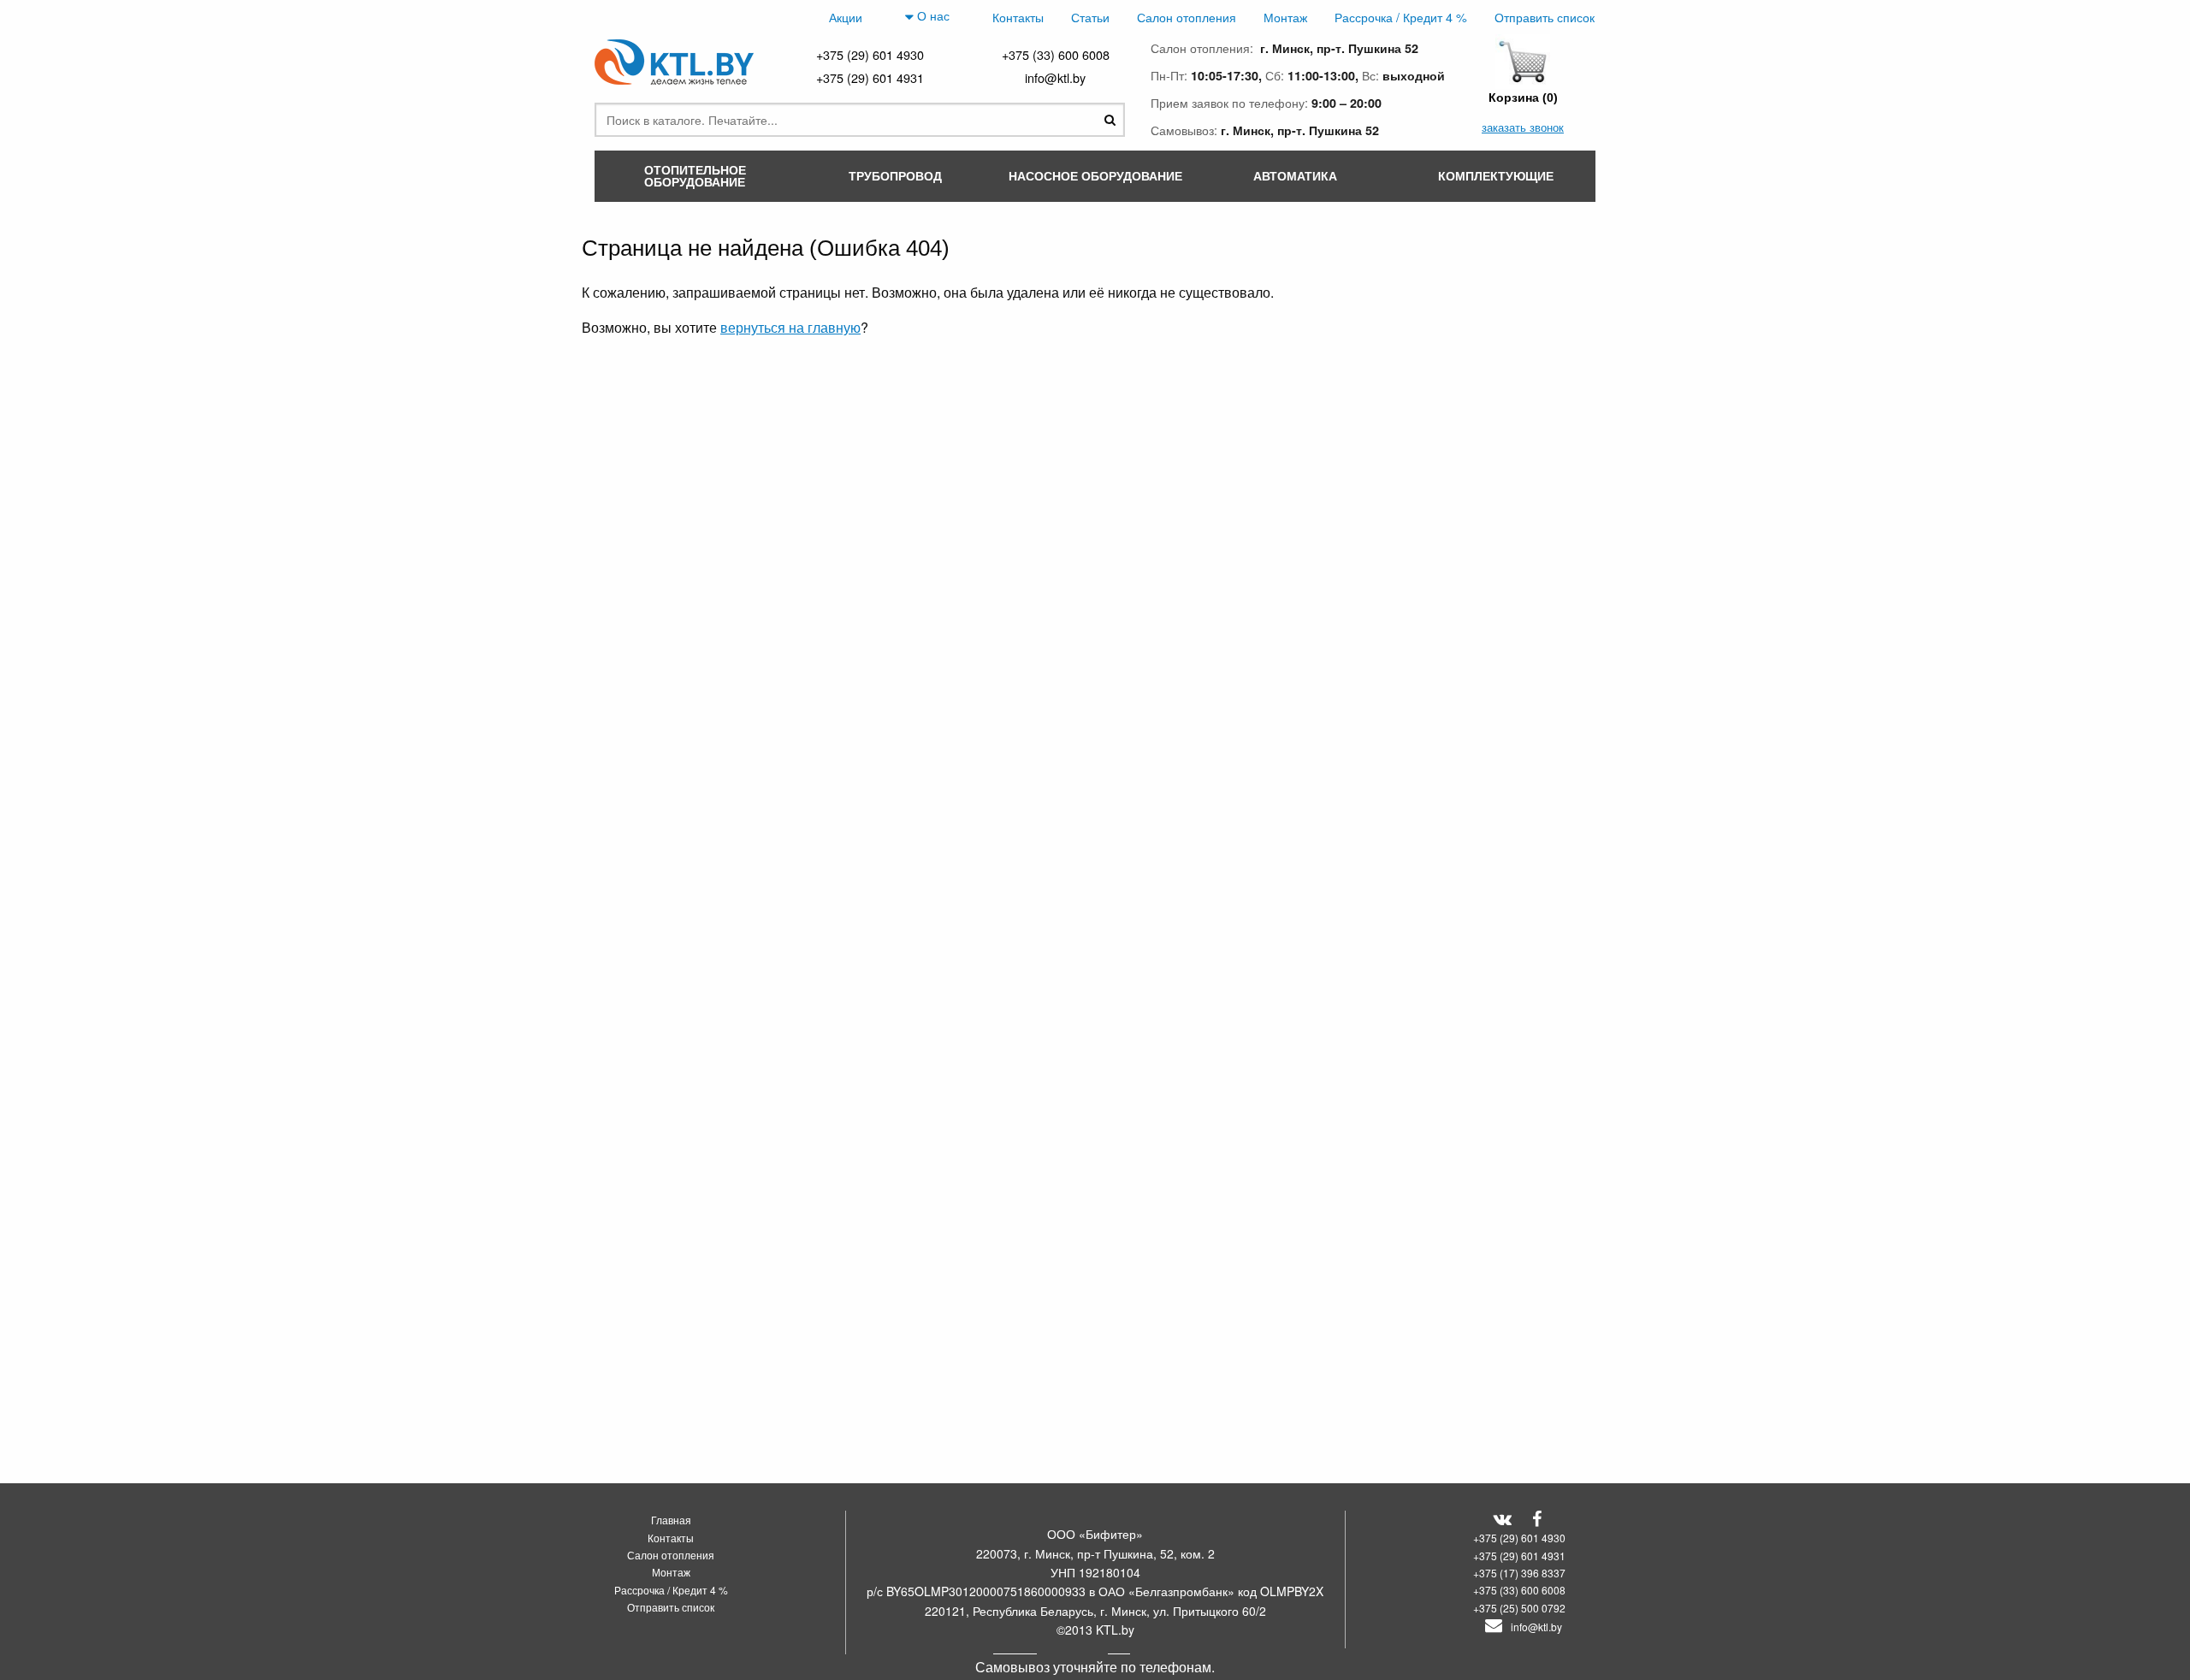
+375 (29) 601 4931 (870, 77)
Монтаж (1285, 17)
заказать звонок (1523, 127)
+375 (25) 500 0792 (1519, 1608)
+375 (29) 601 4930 (870, 54)
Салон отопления (1187, 17)
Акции (846, 17)
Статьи (1090, 17)
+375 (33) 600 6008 (1056, 54)
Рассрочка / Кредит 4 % (1401, 17)
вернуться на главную (790, 327)
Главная (671, 1520)
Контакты (1018, 17)
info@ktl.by (1055, 77)
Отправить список (1545, 17)
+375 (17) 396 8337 (1519, 1573)
